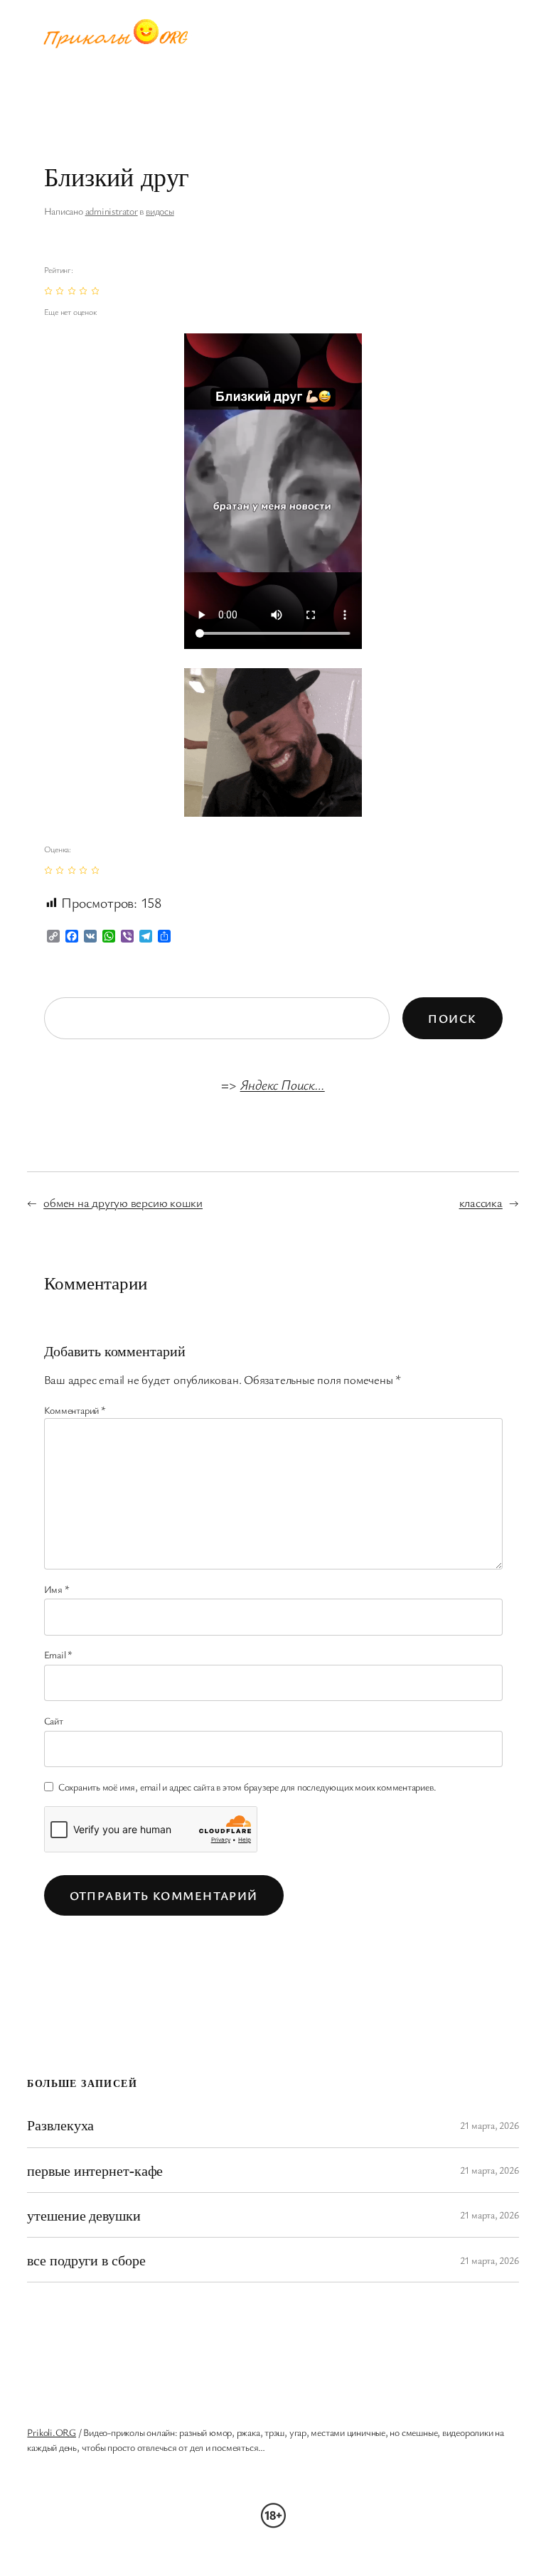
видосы (160, 211)
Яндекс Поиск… (283, 1084)
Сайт (54, 1721)
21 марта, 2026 (489, 2125)
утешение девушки (84, 2215)
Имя (57, 1589)
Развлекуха (60, 2125)
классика (481, 1202)
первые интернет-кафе (95, 2170)
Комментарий (75, 1410)
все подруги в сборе (86, 2260)
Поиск (452, 1018)
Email (58, 1654)
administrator (112, 211)
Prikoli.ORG (52, 2432)
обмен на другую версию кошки (123, 1202)
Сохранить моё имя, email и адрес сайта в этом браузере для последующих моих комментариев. (247, 1787)
